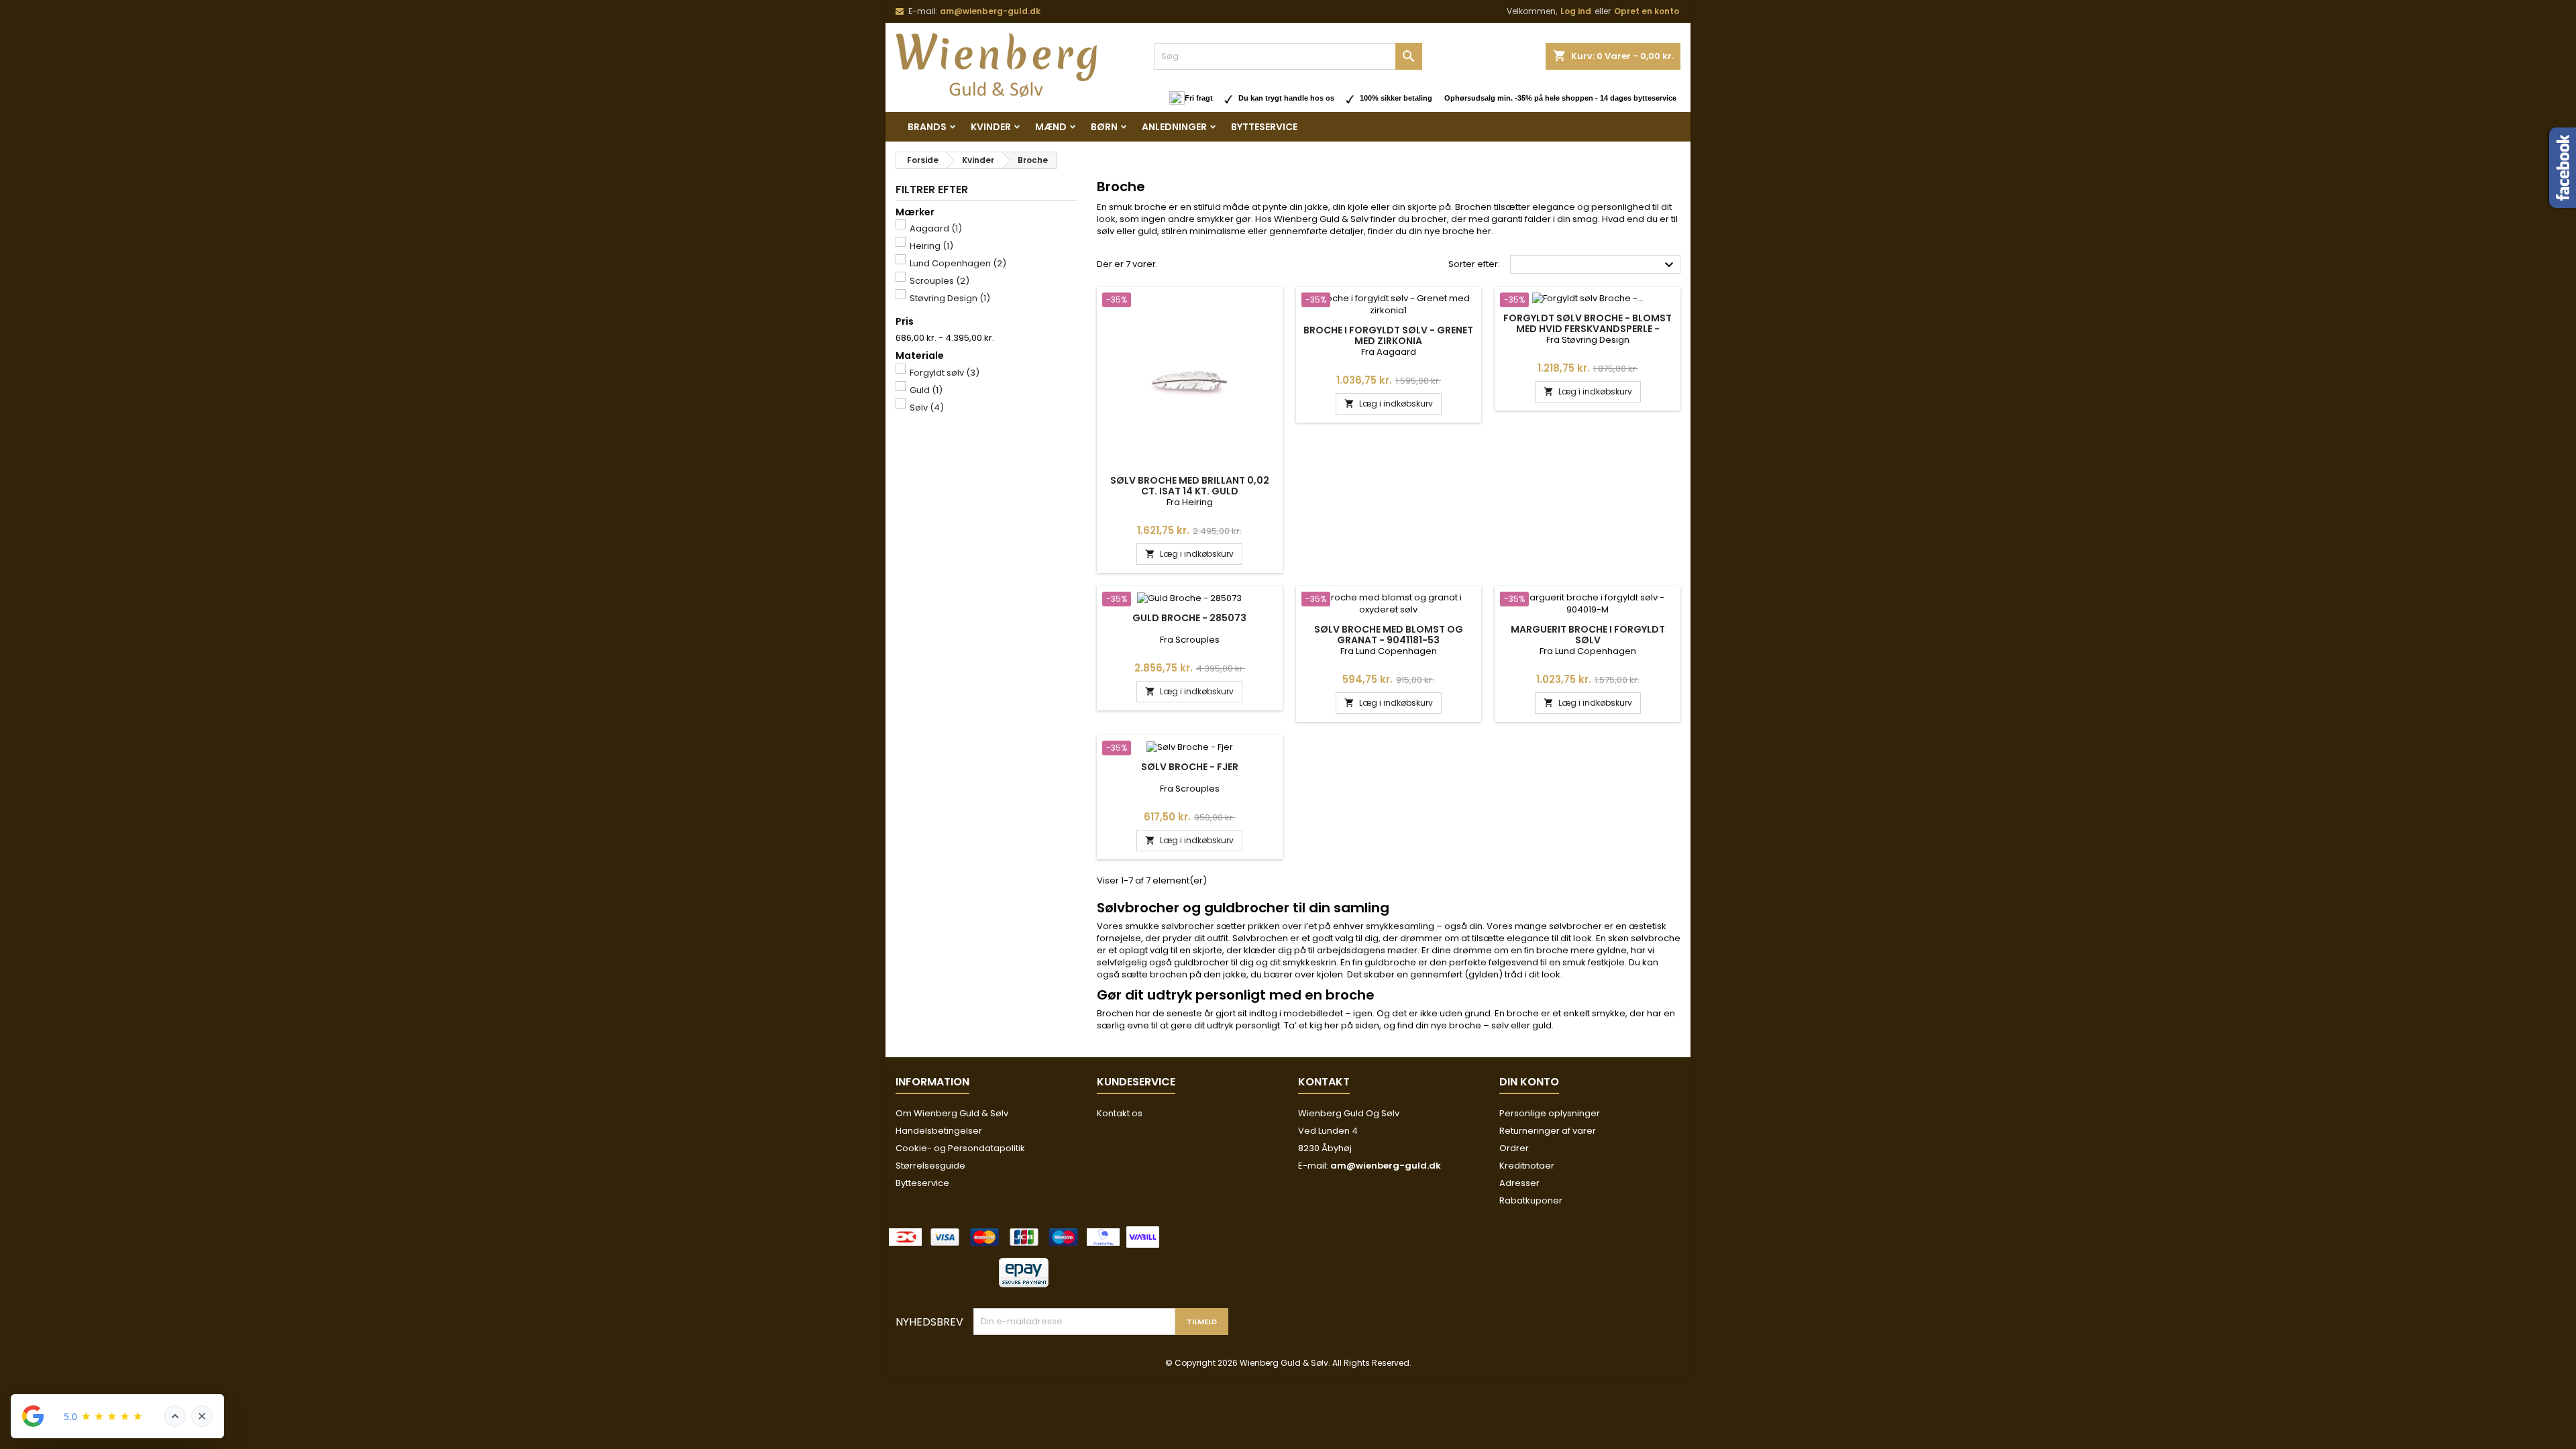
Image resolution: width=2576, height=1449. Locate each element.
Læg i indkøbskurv (1189, 554)
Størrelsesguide (930, 1166)
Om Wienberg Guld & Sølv (952, 1113)
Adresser (1519, 1183)
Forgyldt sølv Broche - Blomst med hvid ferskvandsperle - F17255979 (1588, 329)
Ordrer (1514, 1148)
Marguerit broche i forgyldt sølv (1588, 635)
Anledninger (1174, 127)
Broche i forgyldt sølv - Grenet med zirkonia (1388, 335)
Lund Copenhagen (958, 263)
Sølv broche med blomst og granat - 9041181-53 (1389, 635)
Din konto (1529, 1082)
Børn (1104, 127)
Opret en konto (1647, 11)
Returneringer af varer (1548, 1131)
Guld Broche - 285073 (1189, 618)
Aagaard (936, 228)
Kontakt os (1120, 1113)
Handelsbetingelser (939, 1131)
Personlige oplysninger (1550, 1113)
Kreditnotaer (1527, 1166)
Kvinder (991, 127)
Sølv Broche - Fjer (1190, 767)
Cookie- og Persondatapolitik (960, 1148)
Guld (926, 390)
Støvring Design (950, 298)
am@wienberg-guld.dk (990, 11)
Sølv (927, 408)
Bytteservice (1264, 127)
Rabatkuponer (1531, 1200)
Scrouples (940, 281)
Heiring (931, 246)
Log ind (1576, 11)
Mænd (1051, 127)
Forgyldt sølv (945, 373)
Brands (927, 127)
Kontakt (1324, 1082)
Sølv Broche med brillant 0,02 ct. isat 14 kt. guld (1190, 486)
